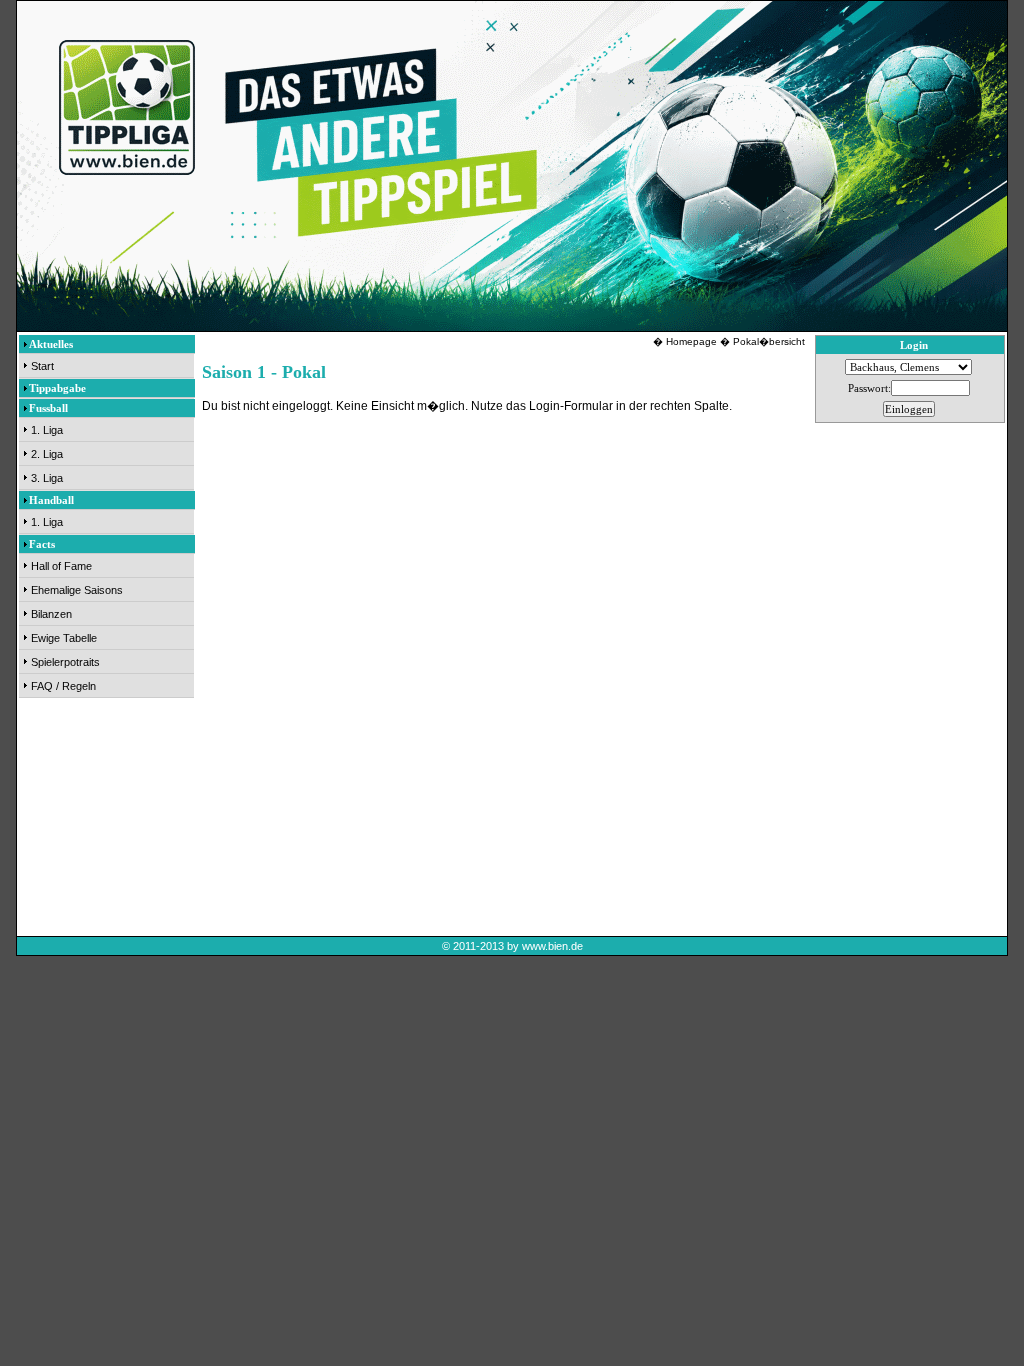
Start (42, 366)
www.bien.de (552, 946)
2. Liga (47, 454)
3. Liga (47, 478)
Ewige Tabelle (64, 638)
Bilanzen (51, 614)
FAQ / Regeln (63, 686)
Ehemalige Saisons (77, 590)
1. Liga (47, 430)
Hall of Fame (61, 566)
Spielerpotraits (65, 662)
